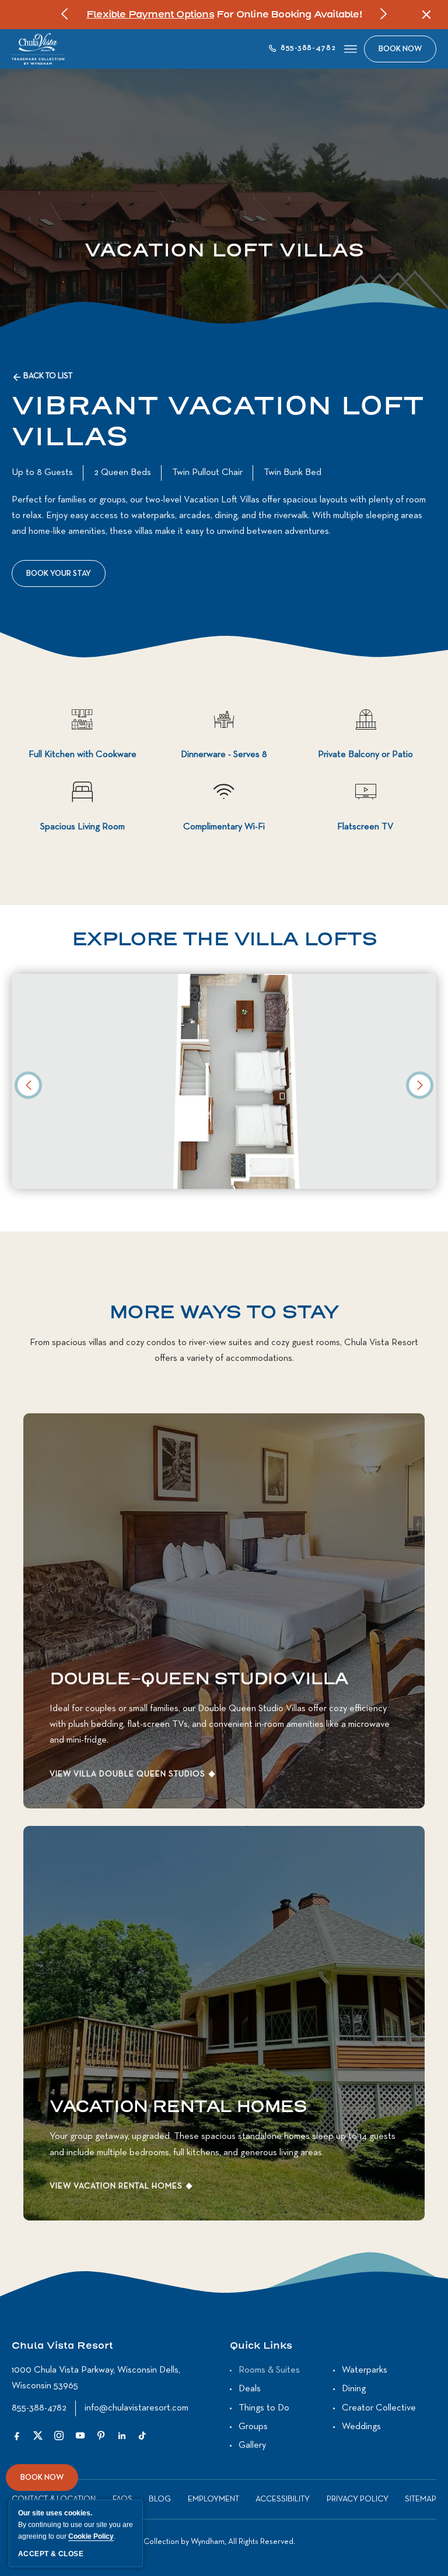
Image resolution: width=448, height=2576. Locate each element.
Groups (253, 2427)
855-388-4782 (39, 2408)
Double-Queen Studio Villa (199, 1679)
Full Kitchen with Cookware (83, 755)
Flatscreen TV (365, 827)
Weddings (361, 2427)
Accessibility (283, 2499)
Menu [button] (350, 49)
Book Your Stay (62, 578)
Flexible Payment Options (150, 15)
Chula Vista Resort (62, 2346)
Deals (250, 2389)
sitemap (421, 2499)
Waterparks (365, 2370)
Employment (213, 2499)
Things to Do (264, 2408)
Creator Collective (379, 2408)
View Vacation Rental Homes (116, 2186)
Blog (160, 2499)
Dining (354, 2389)
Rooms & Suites (269, 2370)
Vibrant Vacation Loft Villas (218, 423)
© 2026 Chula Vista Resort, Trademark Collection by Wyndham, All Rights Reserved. (153, 2542)
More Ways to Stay (224, 1312)
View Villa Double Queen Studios (127, 1774)
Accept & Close (51, 2554)
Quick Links (261, 2346)
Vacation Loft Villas (224, 251)
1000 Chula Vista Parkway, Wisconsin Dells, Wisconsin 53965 (96, 2378)
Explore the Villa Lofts (224, 939)
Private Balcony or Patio (365, 755)
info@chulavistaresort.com (136, 2408)
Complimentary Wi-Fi (224, 827)
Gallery (252, 2445)
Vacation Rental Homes (178, 2107)
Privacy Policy (358, 2499)
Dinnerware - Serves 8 (224, 755)
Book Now (42, 2482)
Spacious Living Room (83, 827)
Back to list (48, 376)
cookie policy (91, 2536)
